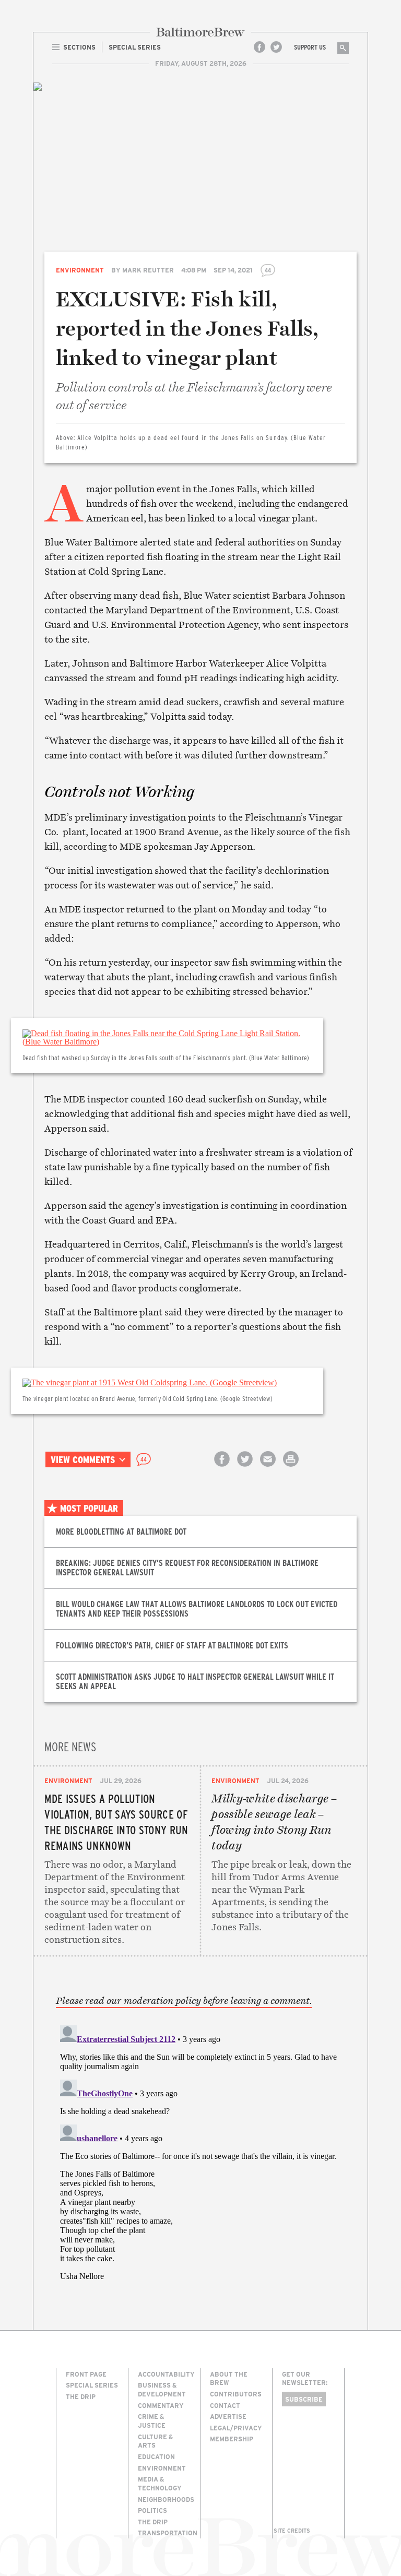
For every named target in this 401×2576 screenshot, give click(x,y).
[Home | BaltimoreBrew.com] (200, 32)
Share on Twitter (245, 1468)
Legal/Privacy (236, 2428)
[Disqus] (201, 2152)
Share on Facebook (222, 1468)
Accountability (166, 2374)
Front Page (86, 2374)
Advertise (228, 2416)
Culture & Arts (155, 2441)
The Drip (81, 2396)
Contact (225, 2405)
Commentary (161, 2405)
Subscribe (304, 2399)
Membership (232, 2439)
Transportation (168, 2533)
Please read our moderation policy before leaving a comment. (184, 2001)
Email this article (268, 1468)
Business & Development (162, 2389)
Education (156, 2456)
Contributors (236, 2394)
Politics (152, 2510)
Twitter (276, 47)
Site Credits (292, 2531)
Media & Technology (160, 2483)
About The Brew (229, 2378)
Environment (80, 270)
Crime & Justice (152, 2421)
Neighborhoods (166, 2499)
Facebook (260, 47)
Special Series (92, 2385)
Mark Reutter (148, 270)
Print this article (291, 1468)
